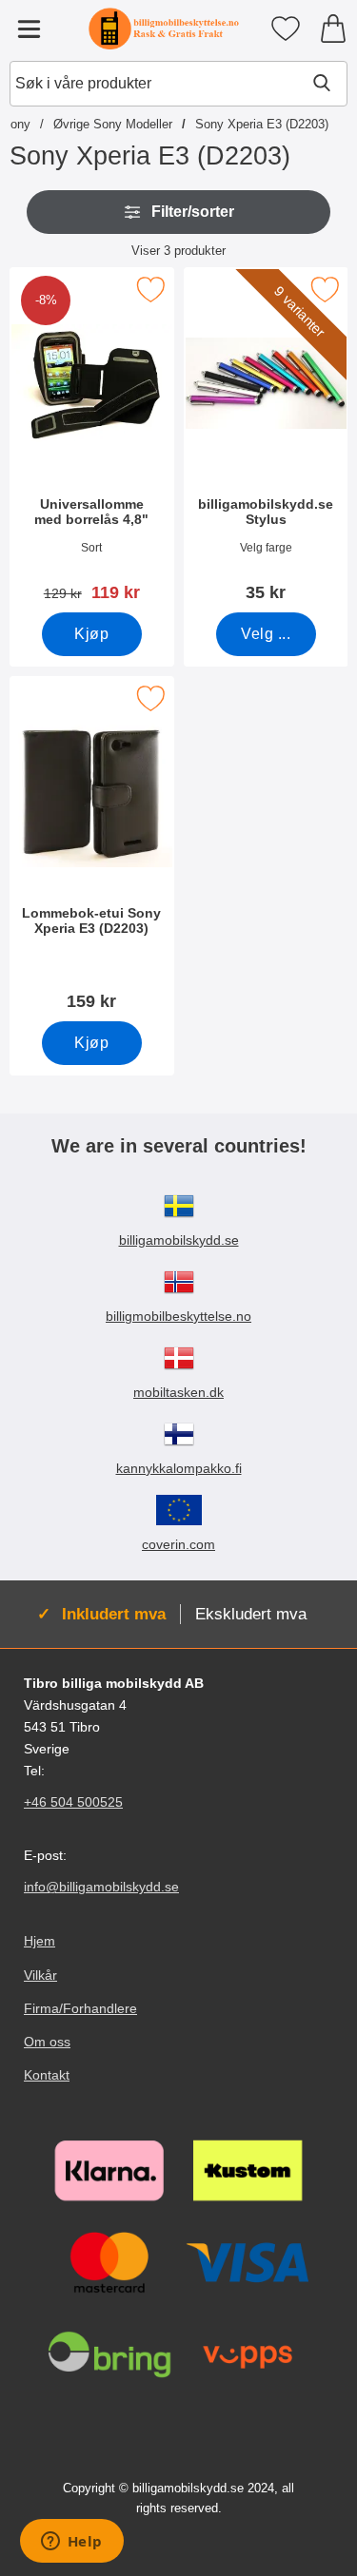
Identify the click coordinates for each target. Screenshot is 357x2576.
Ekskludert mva (251, 1614)
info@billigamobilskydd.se (101, 1888)
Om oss (47, 2042)
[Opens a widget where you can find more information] (71, 2543)
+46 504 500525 (73, 1803)
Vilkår (40, 1975)
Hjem (40, 1942)
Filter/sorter (193, 212)
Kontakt (47, 2075)
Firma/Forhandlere (80, 2008)
